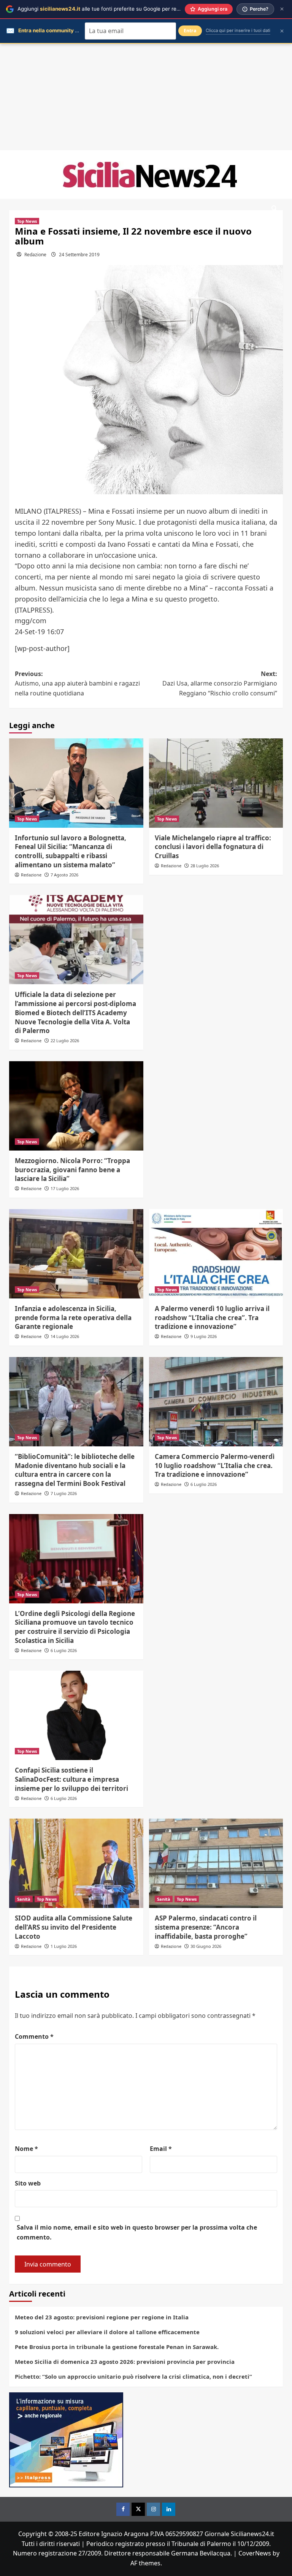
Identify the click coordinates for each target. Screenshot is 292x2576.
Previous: (77, 683)
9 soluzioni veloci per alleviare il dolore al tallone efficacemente (107, 2332)
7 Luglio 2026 (64, 1493)
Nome (26, 2149)
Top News (27, 221)
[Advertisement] (146, 97)
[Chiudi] (282, 9)
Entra (190, 31)
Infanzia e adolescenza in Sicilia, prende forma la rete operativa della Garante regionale (73, 1318)
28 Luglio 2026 (205, 866)
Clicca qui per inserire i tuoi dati (238, 30)
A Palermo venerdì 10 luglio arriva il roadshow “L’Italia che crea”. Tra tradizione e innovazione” (212, 1318)
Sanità (24, 1899)
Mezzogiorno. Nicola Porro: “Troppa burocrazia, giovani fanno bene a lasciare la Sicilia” (72, 1170)
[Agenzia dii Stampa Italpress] (66, 2440)
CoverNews (255, 2553)
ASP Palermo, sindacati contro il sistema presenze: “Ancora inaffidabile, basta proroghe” (206, 1927)
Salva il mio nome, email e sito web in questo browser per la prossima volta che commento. (137, 2232)
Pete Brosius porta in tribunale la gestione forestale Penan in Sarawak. (117, 2347)
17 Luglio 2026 (65, 1188)
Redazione (35, 255)
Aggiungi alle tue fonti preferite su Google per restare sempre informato (126, 9)
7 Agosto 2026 (64, 875)
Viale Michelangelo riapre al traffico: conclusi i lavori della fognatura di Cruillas (213, 847)
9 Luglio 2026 (204, 1336)
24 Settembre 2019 (79, 255)
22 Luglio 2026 (65, 1040)
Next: (220, 683)
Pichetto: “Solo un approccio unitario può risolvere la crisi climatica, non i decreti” (133, 2376)
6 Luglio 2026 (204, 1484)
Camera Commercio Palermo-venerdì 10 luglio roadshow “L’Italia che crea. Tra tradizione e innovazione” (215, 1466)
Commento (34, 2036)
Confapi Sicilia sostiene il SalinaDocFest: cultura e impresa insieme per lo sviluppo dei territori (71, 1779)
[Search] (274, 209)
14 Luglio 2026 (65, 1336)
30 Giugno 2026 (206, 1946)
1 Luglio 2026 (64, 1946)
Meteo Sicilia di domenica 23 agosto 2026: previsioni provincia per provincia (125, 2362)
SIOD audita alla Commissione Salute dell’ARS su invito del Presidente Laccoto (74, 1927)
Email (161, 2149)
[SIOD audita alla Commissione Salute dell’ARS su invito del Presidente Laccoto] (76, 1863)
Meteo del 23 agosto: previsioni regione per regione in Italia (102, 2317)
